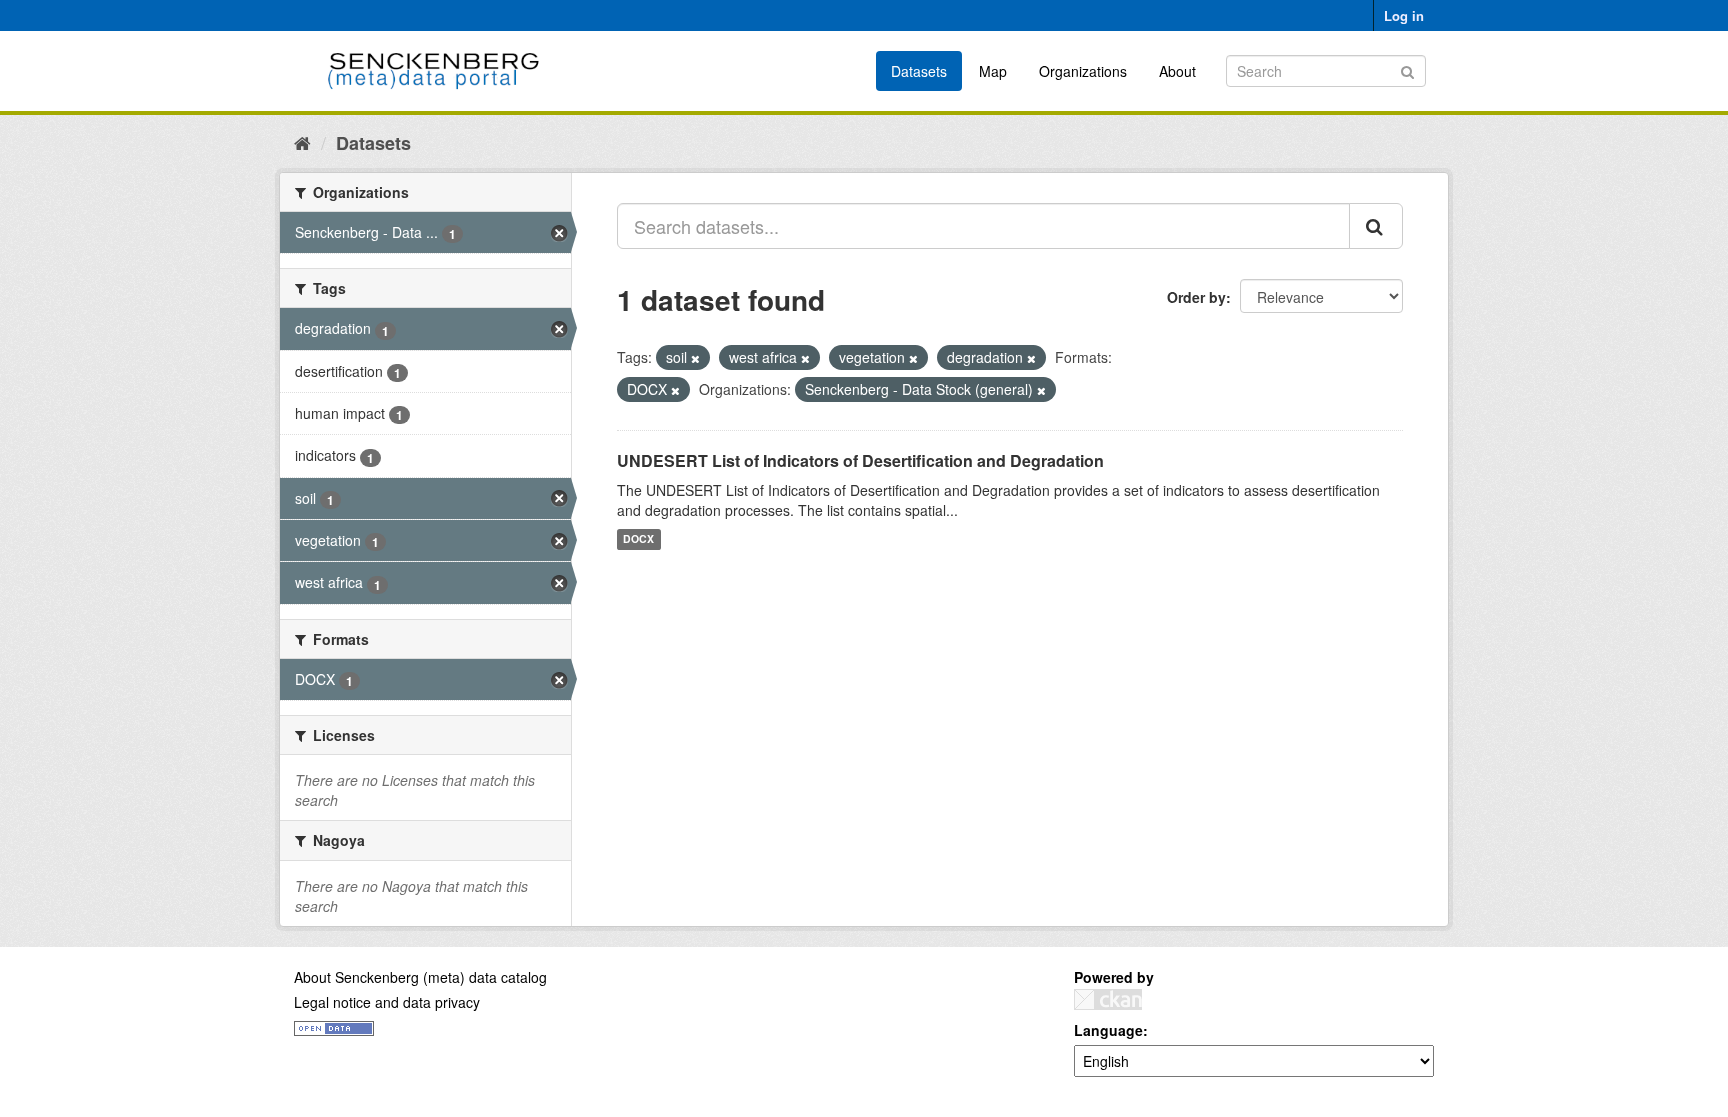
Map (993, 71)
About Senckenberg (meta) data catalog (420, 977)
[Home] (302, 142)
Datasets (919, 71)
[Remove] (695, 358)
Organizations (1083, 71)
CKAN (1108, 999)
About (1177, 71)
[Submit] (1407, 69)
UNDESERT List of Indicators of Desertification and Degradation (860, 460)
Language (1108, 1030)
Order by (1196, 297)
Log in (1404, 15)
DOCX (638, 539)
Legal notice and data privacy (387, 1002)
